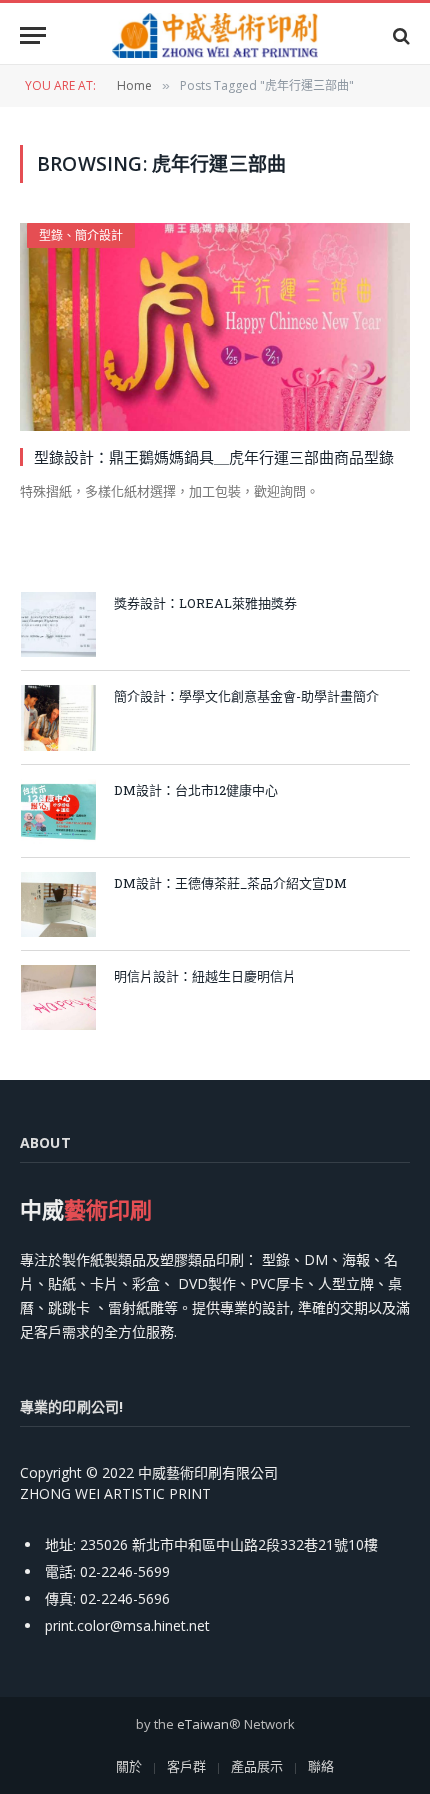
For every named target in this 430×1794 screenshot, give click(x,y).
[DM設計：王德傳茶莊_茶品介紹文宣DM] (58, 904)
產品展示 (257, 1766)
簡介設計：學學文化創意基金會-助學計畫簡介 (246, 696)
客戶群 (186, 1766)
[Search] (399, 35)
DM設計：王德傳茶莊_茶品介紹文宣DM (230, 883)
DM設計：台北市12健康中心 (196, 790)
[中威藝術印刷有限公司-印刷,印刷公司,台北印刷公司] (215, 35)
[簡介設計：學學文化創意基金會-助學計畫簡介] (58, 717)
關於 (129, 1766)
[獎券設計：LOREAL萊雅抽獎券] (58, 624)
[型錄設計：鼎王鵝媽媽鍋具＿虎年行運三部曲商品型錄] (215, 326)
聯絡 (321, 1766)
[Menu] (33, 35)
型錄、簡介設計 (81, 235)
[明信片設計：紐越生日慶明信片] (58, 997)
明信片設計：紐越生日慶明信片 (205, 976)
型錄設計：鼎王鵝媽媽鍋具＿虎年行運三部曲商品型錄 (214, 457)
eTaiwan (203, 1724)
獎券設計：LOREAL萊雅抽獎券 (205, 603)
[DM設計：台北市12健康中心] (58, 811)
